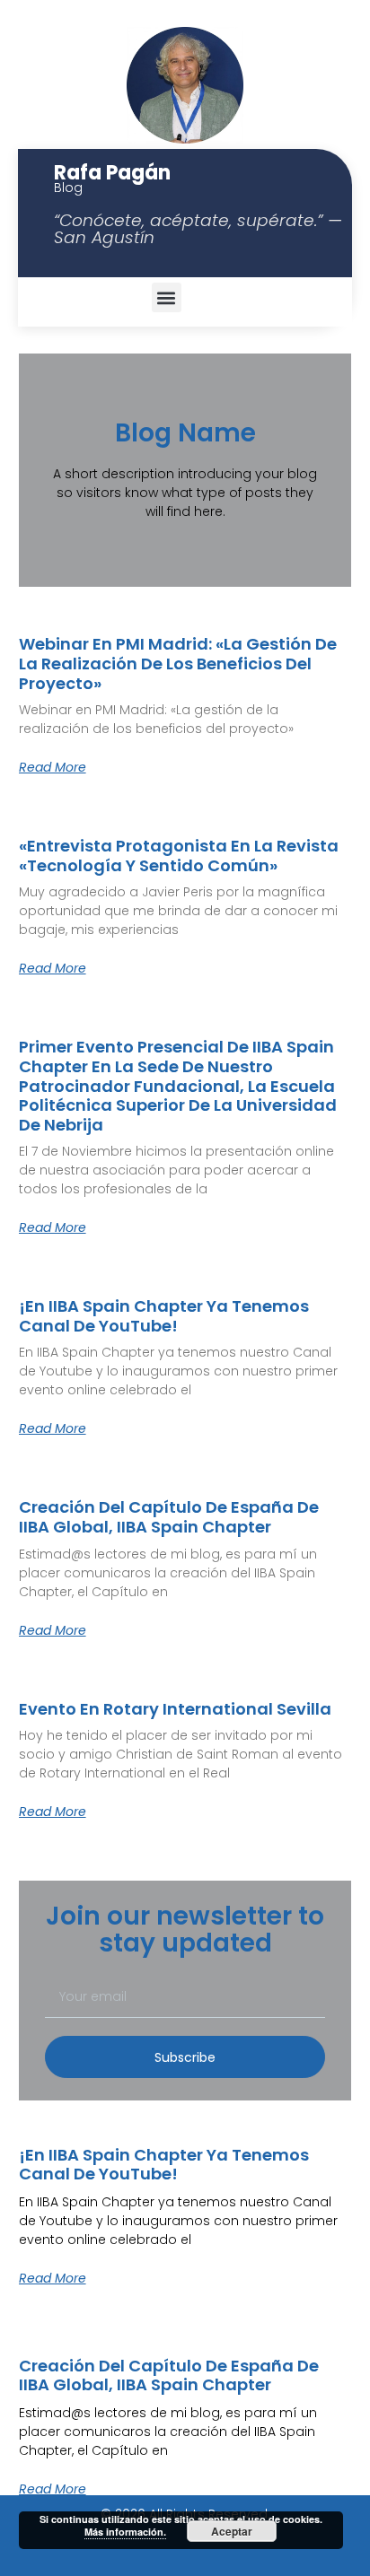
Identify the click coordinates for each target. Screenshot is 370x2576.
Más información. (125, 2532)
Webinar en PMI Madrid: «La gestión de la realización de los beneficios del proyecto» (178, 664)
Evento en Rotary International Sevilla (175, 1709)
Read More (53, 767)
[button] (167, 297)
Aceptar (232, 2531)
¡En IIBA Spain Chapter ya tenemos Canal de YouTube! (164, 1316)
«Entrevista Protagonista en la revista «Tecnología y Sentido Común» (179, 856)
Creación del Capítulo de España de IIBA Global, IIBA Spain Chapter (169, 1517)
